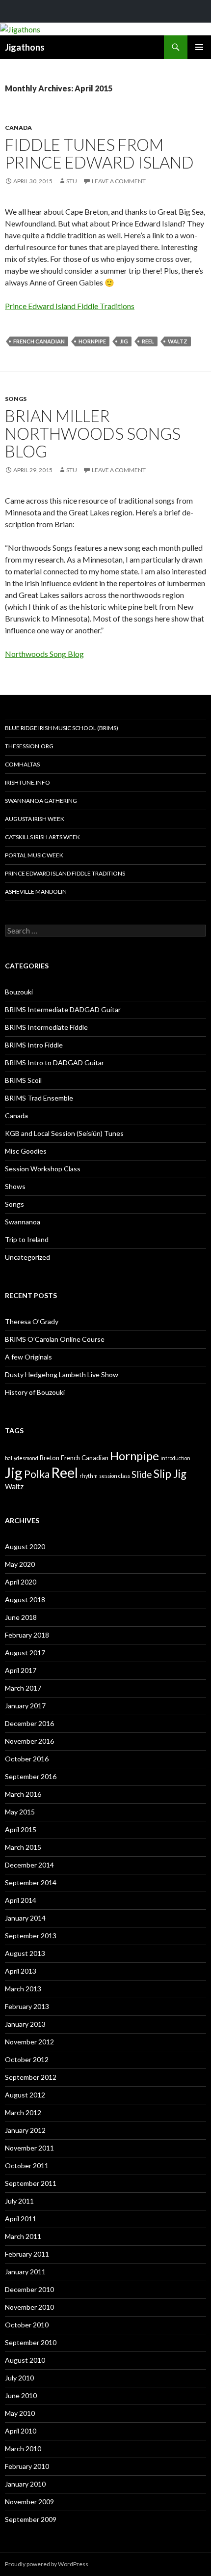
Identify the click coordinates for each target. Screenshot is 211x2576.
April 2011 (21, 2219)
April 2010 (21, 2431)
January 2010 (25, 2484)
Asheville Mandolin (36, 892)
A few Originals (28, 1357)
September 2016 (31, 1776)
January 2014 (25, 1918)
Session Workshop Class (43, 1169)
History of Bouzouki (35, 1392)
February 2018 (27, 1635)
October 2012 (27, 2059)
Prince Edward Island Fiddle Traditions (70, 306)
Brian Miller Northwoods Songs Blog (93, 433)
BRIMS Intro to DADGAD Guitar (54, 1062)
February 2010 (27, 2466)
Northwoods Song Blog (44, 654)
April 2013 (21, 1971)
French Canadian (39, 341)
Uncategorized (27, 1257)
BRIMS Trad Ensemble (39, 1098)
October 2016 (27, 1759)
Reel (148, 341)
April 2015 (21, 1829)
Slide (142, 1474)
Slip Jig (170, 1474)
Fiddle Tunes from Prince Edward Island (99, 153)
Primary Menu (199, 47)
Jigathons (25, 47)
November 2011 (29, 2148)
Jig (124, 341)
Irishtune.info (27, 782)
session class (115, 1476)
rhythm (89, 1476)
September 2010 (31, 2342)
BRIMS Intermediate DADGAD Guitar (63, 1009)
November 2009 (29, 2502)
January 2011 (25, 2272)
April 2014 (21, 1900)
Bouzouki (19, 992)
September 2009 (31, 2519)
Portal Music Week (34, 855)
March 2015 (23, 1847)
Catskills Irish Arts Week (42, 837)
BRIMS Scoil (23, 1080)
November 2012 (29, 2042)
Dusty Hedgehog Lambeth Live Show (62, 1374)
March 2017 (23, 1688)
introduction (175, 1458)
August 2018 (25, 1599)
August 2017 (25, 1653)
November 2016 (29, 1741)
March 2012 (23, 2112)
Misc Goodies (26, 1151)
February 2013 (27, 2006)
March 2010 (23, 2449)
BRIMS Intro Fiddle (34, 1045)
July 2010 (19, 2378)
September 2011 (31, 2183)
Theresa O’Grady (32, 1321)
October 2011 (27, 2166)
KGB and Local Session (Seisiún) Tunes (64, 1133)
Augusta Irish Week (35, 819)
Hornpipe (92, 341)
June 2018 (21, 1617)
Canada (18, 127)
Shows (15, 1186)
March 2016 (23, 1794)
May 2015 (20, 1812)
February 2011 (27, 2254)
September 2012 (31, 2077)
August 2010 (25, 2360)
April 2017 (21, 1670)
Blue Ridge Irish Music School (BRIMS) (62, 728)
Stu (72, 181)
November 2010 (29, 2307)
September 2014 (31, 1882)
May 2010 (20, 2413)
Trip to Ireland (27, 1239)
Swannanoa (23, 1222)
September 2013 (31, 1936)
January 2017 (25, 1706)
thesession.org (29, 746)
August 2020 (25, 1546)
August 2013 (25, 1953)
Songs (16, 399)
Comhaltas (22, 764)
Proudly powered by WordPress (47, 2564)
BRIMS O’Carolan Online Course (55, 1339)
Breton (50, 1458)
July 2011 (19, 2201)
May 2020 (20, 1564)
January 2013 (25, 2024)
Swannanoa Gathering (41, 801)
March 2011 (23, 2236)
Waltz (178, 341)
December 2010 (29, 2289)
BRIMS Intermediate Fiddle (46, 1027)
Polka (37, 1474)
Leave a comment (119, 181)
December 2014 (29, 1865)
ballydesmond (22, 1458)
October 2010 (27, 2325)
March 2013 (23, 1989)
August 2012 (25, 2095)
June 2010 (21, 2395)
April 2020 (21, 1582)
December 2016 (29, 1723)
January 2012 (25, 2130)
